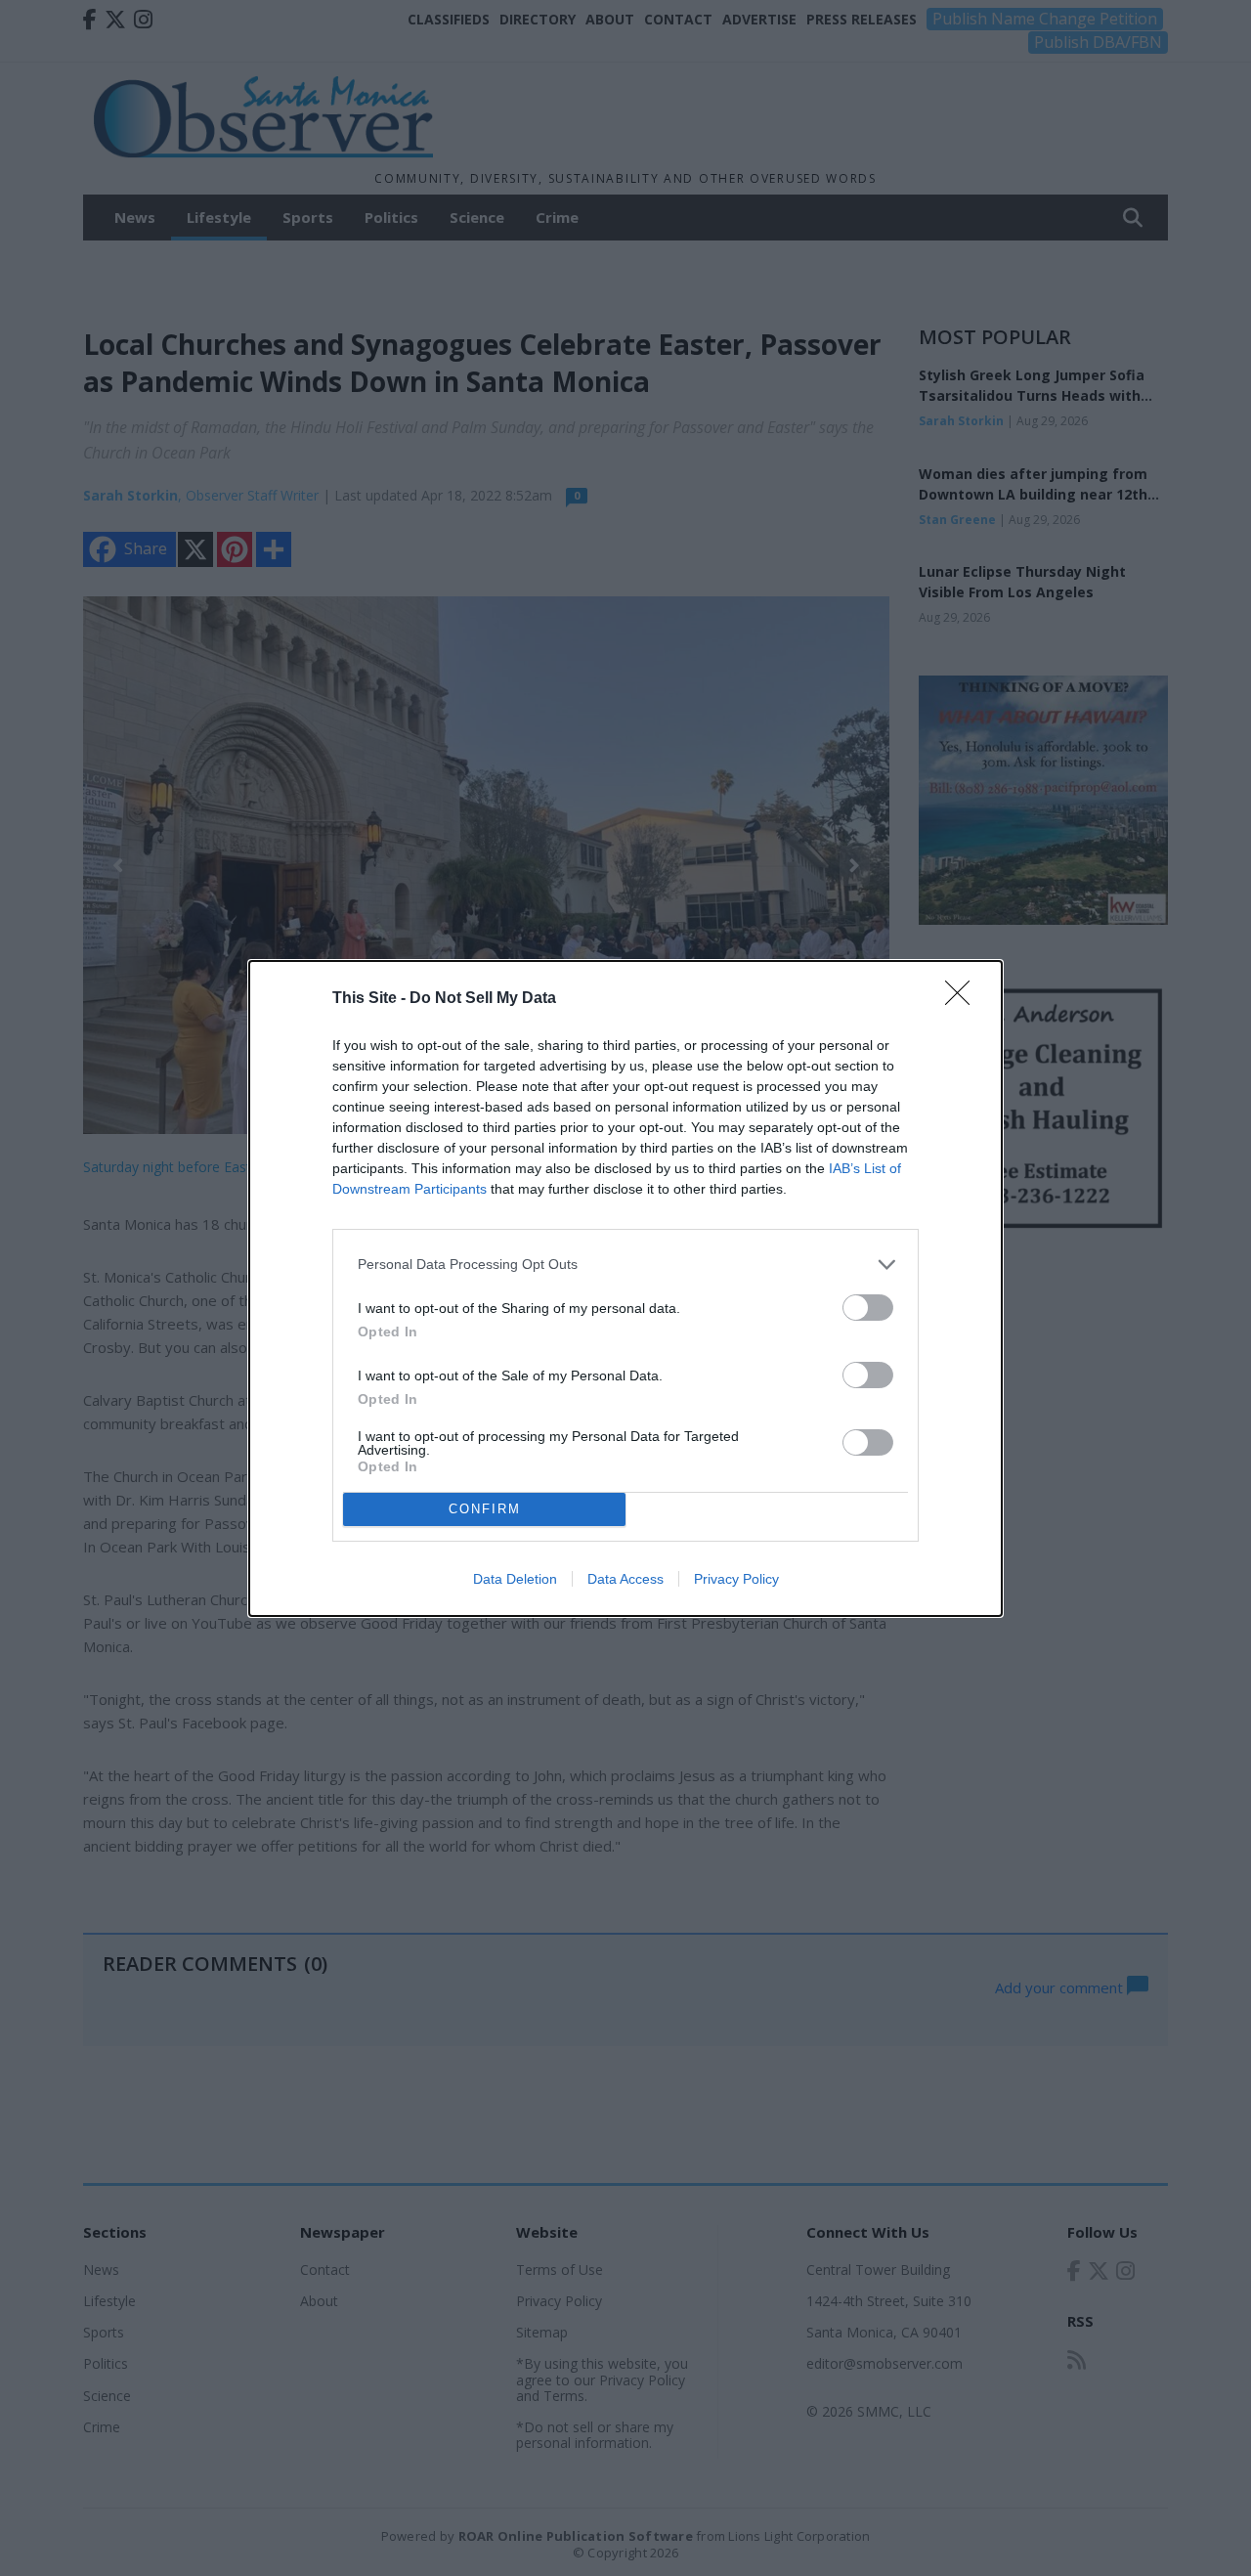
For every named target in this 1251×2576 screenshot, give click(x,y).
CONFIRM (485, 1509)
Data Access (625, 1579)
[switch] (868, 1308)
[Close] (964, 999)
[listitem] (625, 1265)
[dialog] (625, 1288)
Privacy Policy (736, 1579)
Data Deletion (515, 1579)
